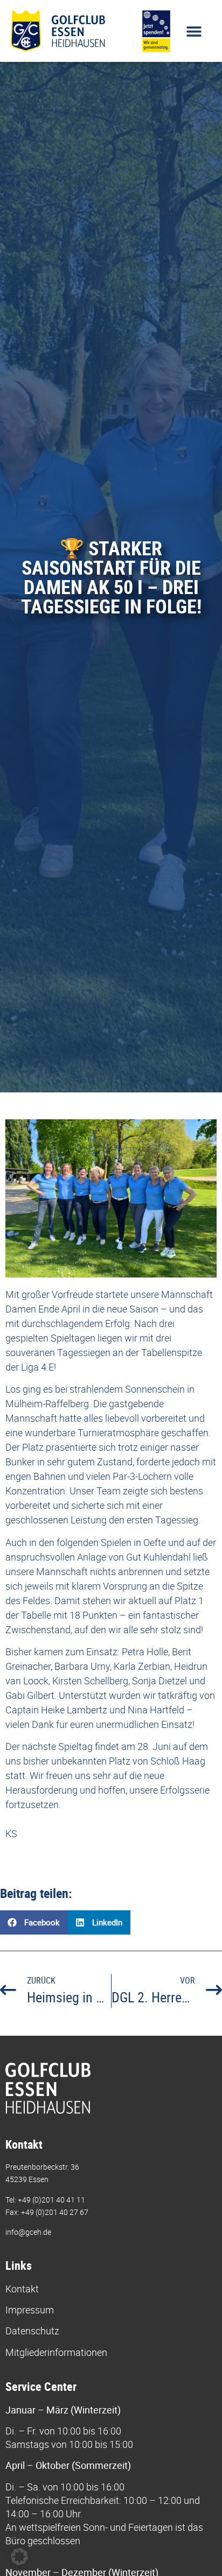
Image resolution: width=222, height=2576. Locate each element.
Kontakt (22, 2289)
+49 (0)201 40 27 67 (55, 2212)
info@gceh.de (28, 2232)
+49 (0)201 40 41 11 (51, 2200)
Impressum (30, 2310)
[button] (194, 31)
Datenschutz (32, 2331)
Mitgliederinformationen (56, 2352)
